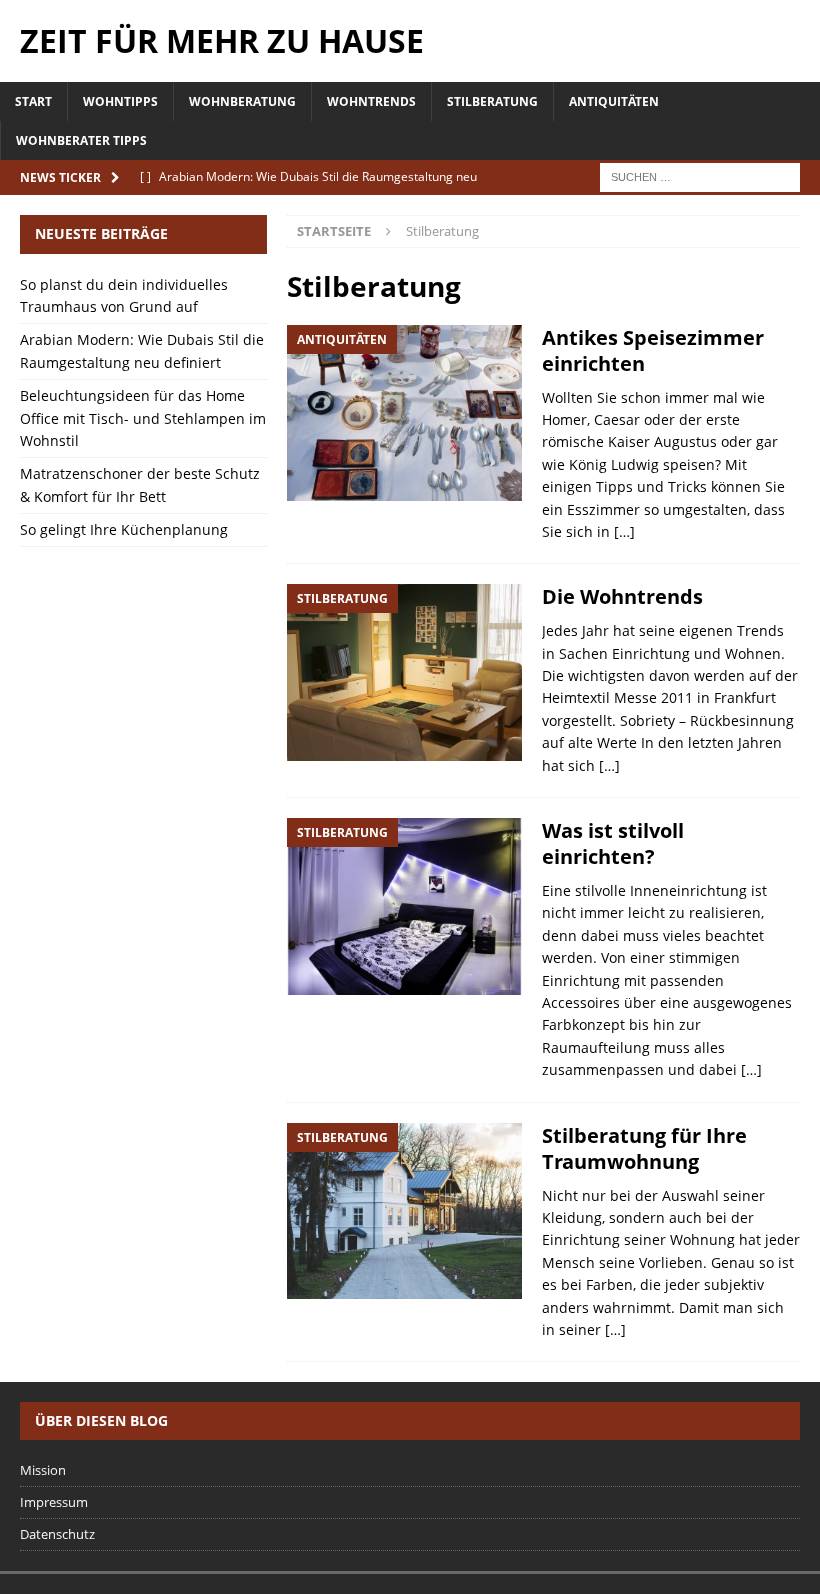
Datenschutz (57, 1534)
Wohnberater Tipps (81, 140)
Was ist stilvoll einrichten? (613, 843)
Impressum (54, 1502)
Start (33, 101)
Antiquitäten (614, 101)
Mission (43, 1470)
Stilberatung (492, 101)
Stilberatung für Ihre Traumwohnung (644, 1148)
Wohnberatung (242, 101)
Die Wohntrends (622, 596)
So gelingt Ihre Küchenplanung (124, 529)
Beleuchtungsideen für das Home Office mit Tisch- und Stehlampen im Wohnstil (143, 418)
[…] (624, 531)
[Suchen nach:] (700, 176)
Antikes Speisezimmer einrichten (653, 350)
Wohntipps (120, 101)
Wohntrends (371, 101)
